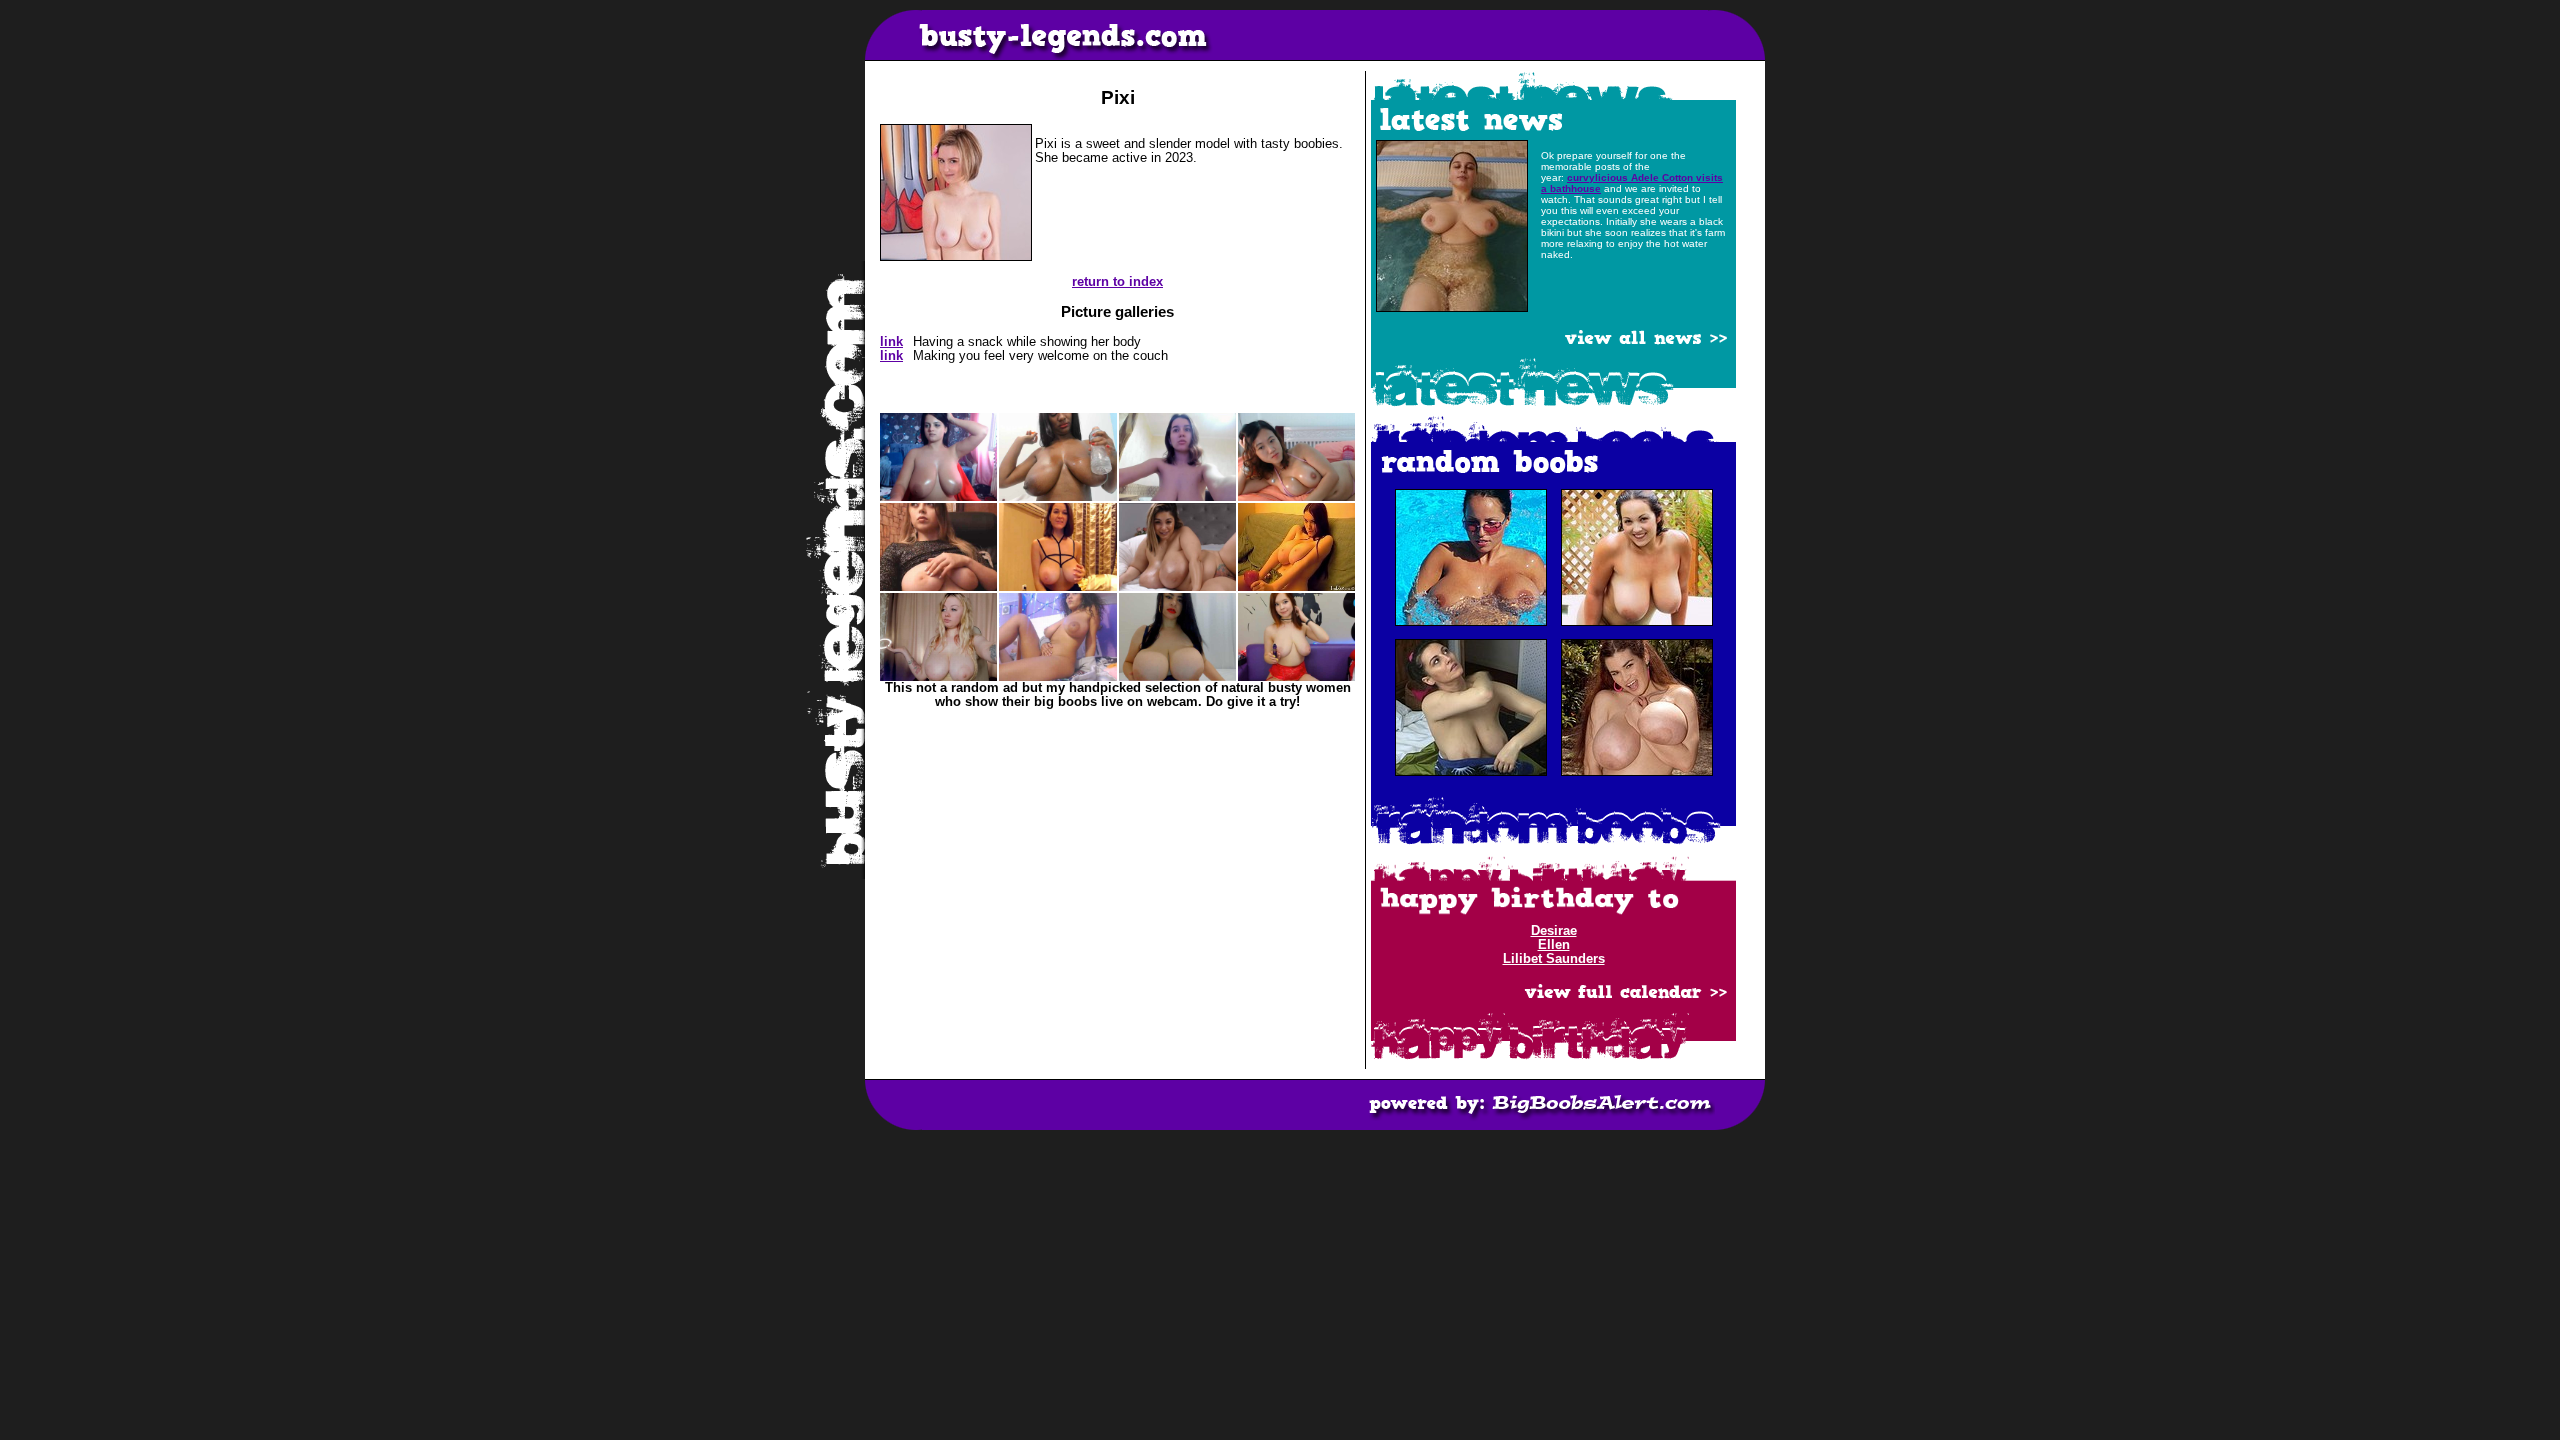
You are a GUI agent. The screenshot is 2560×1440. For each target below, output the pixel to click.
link (891, 342)
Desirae (1554, 931)
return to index (1117, 282)
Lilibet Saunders (1554, 959)
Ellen (1554, 945)
